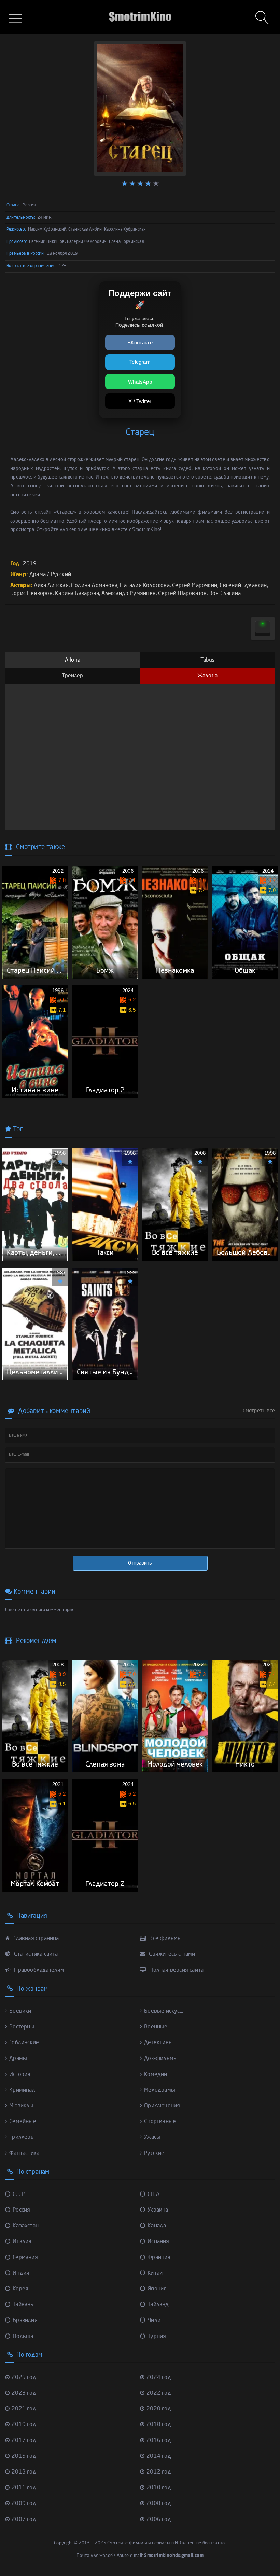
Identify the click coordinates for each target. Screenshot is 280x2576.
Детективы (158, 2043)
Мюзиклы (21, 2106)
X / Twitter (140, 401)
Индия (21, 2273)
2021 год (24, 2409)
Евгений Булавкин (243, 586)
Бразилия (25, 2321)
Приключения (162, 2106)
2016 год (159, 2441)
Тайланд (158, 2305)
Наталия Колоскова (145, 586)
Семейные (23, 2122)
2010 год (159, 2488)
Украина (158, 2210)
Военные (156, 2027)
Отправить (140, 1563)
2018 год (159, 2425)
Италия (22, 2242)
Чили (154, 2321)
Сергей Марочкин (195, 586)
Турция (157, 2337)
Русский (61, 575)
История (20, 2075)
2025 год (24, 2378)
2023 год (24, 2393)
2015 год (24, 2456)
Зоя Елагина (225, 594)
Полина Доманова (94, 586)
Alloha (73, 660)
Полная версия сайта (176, 1970)
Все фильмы (165, 1939)
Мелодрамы (160, 2090)
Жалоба (207, 676)
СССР (19, 2194)
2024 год (159, 2378)
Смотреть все (259, 1411)
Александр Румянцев (129, 594)
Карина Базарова (77, 594)
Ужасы (152, 2137)
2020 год (159, 2409)
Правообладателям (38, 1970)
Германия (25, 2258)
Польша (23, 2337)
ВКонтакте (140, 342)
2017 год (24, 2441)
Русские (154, 2153)
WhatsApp (140, 382)
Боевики (20, 2011)
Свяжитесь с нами (171, 1954)
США (153, 2194)
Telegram (140, 362)
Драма (38, 575)
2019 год (24, 2425)
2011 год (24, 2488)
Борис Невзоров (31, 594)
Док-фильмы (161, 2059)
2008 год (159, 2504)
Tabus (208, 660)
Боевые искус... (164, 2011)
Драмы (18, 2059)
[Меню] (17, 17)
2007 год (24, 2520)
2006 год (159, 2520)
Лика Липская (51, 586)
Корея (20, 2289)
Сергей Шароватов (182, 594)
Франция (159, 2258)
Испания (158, 2242)
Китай (155, 2273)
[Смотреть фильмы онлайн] (140, 7)
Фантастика (24, 2153)
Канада (157, 2226)
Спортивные (160, 2122)
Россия (21, 2210)
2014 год (159, 2456)
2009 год (24, 2504)
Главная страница (35, 1939)
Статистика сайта (35, 1954)
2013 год (24, 2472)
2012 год (159, 2472)
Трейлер (72, 676)
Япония (157, 2289)
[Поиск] (263, 18)
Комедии (156, 2075)
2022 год (159, 2393)
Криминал (22, 2090)
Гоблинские (24, 2043)
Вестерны (22, 2027)
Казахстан (26, 2226)
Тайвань (23, 2305)
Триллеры (22, 2137)
